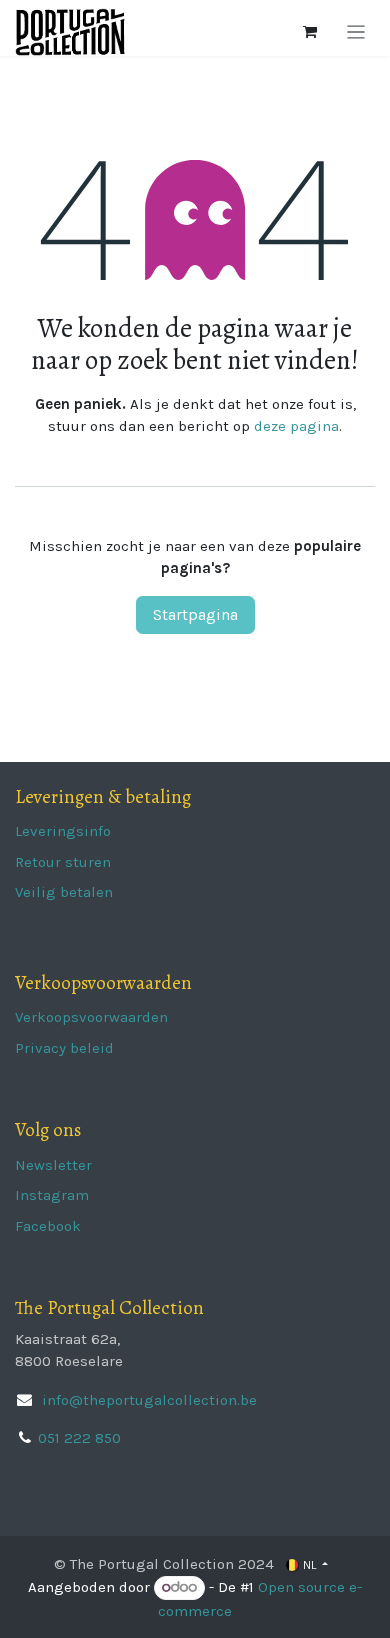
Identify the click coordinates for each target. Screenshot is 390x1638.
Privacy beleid (64, 1048)
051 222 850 (79, 1438)
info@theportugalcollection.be (147, 1400)
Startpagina (195, 614)
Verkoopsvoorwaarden (91, 1017)
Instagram (52, 1195)
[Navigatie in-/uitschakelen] (356, 32)
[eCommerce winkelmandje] (310, 32)
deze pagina (296, 426)
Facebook (48, 1226)
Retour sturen (63, 862)
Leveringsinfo (63, 831)
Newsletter (53, 1165)
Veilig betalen (64, 892)
